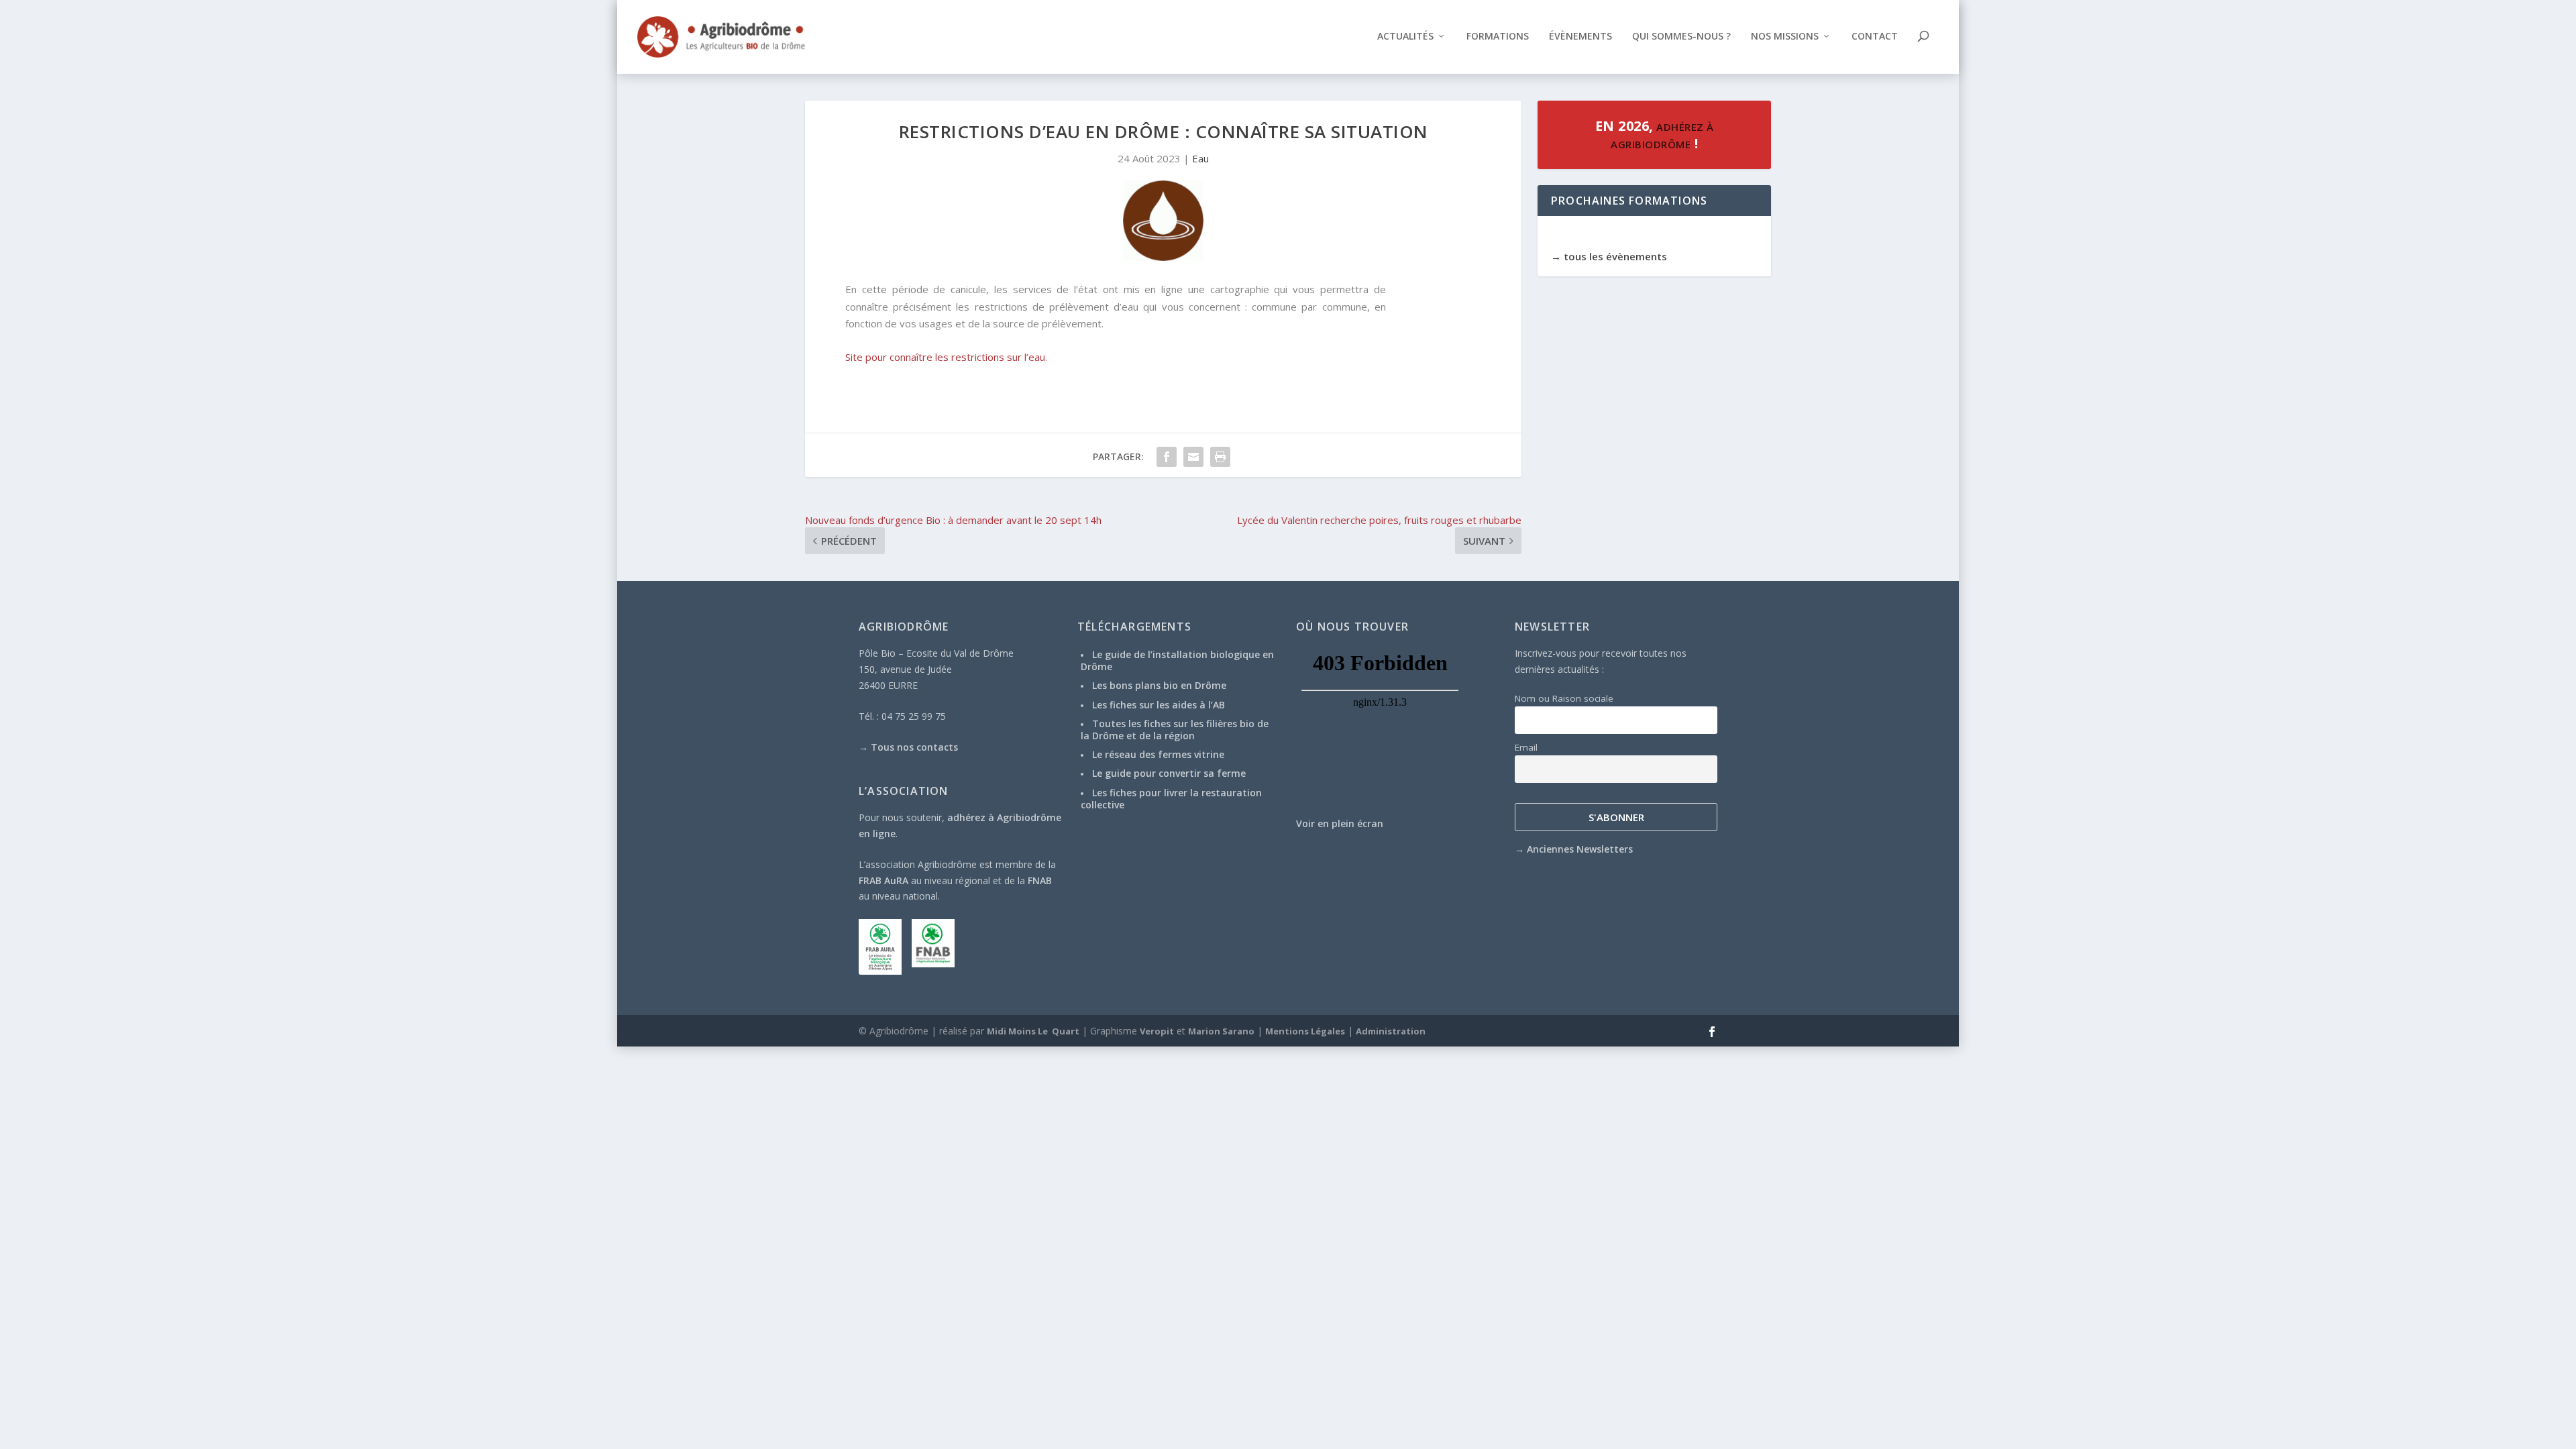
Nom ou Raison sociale (1564, 698)
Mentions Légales (1305, 1031)
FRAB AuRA (883, 880)
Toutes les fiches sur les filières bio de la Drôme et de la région (1175, 730)
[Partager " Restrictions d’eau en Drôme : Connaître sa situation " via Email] (1193, 457)
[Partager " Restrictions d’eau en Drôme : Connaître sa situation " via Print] (1220, 457)
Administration (1391, 1031)
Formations (1498, 37)
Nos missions (1785, 37)
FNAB (1040, 880)
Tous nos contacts (914, 747)
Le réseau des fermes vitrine (1158, 754)
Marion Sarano (1221, 1031)
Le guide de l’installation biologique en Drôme (1177, 660)
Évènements (1580, 37)
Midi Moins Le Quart (1033, 1031)
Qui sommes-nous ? (1681, 37)
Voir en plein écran (1340, 823)
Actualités (1405, 37)
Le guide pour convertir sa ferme (1169, 773)
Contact (1875, 37)
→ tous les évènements (1609, 256)
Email (1526, 747)
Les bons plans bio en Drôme (1159, 685)
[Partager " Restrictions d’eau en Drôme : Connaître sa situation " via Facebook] (1167, 457)
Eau (1200, 158)
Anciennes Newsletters (1580, 849)
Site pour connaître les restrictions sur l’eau (945, 357)
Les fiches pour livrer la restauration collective (1171, 799)
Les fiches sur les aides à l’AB (1159, 705)
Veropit (1157, 1031)
